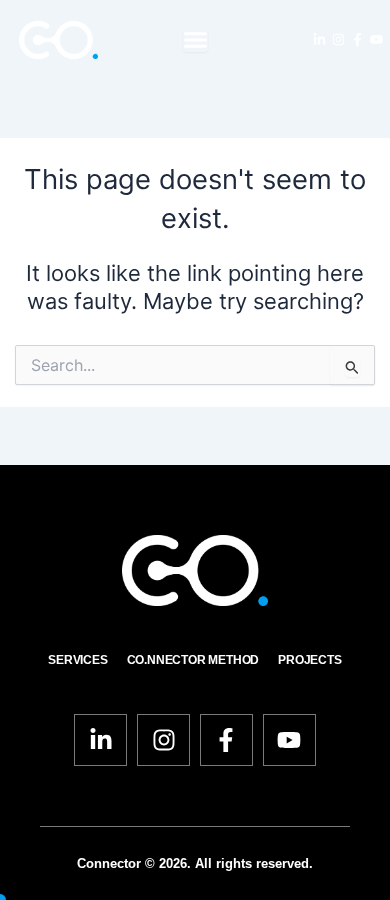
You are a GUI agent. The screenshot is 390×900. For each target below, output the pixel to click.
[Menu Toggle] (195, 39)
